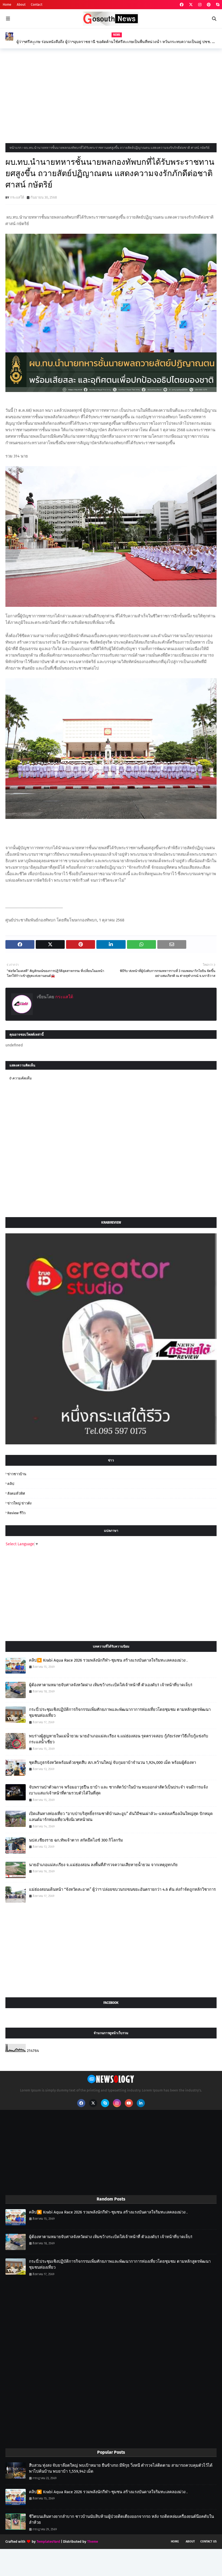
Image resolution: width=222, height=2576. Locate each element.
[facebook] (182, 5)
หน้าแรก (15, 148)
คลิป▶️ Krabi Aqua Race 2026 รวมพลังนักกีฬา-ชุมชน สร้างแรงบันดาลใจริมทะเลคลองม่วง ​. (108, 1660)
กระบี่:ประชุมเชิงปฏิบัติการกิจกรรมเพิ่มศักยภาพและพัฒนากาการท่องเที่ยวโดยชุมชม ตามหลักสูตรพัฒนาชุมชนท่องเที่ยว (120, 1713)
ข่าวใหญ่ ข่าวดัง (19, 1503)
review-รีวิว (16, 1513)
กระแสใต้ (17, 197)
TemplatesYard (48, 2542)
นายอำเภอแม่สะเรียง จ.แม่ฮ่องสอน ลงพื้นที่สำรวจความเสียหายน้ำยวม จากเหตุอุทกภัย (103, 1865)
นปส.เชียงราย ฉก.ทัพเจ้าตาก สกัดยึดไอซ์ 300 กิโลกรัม (76, 1840)
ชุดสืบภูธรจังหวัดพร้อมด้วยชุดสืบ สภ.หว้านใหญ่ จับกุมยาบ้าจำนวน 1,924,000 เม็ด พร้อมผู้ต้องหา (112, 1763)
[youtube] (129, 2103)
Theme (93, 2542)
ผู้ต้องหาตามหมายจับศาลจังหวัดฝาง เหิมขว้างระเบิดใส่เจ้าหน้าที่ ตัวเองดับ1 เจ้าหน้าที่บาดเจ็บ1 (111, 1685)
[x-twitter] (191, 5)
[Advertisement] (111, 94)
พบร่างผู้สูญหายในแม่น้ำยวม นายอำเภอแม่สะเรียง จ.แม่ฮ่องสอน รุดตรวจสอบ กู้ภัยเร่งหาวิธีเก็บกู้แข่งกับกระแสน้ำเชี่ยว (119, 1739)
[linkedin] (141, 2103)
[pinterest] (209, 5)
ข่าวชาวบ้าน (17, 1474)
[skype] (217, 5)
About (21, 5)
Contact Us (208, 2542)
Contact (37, 5)
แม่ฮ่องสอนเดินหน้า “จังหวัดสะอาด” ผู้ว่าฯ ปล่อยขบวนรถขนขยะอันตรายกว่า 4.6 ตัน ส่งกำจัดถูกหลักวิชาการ (122, 1889)
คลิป (11, 1484)
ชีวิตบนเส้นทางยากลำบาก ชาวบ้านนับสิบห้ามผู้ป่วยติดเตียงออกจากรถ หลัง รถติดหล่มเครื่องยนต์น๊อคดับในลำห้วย (121, 2520)
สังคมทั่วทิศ (16, 1493)
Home (7, 5)
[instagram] (200, 5)
